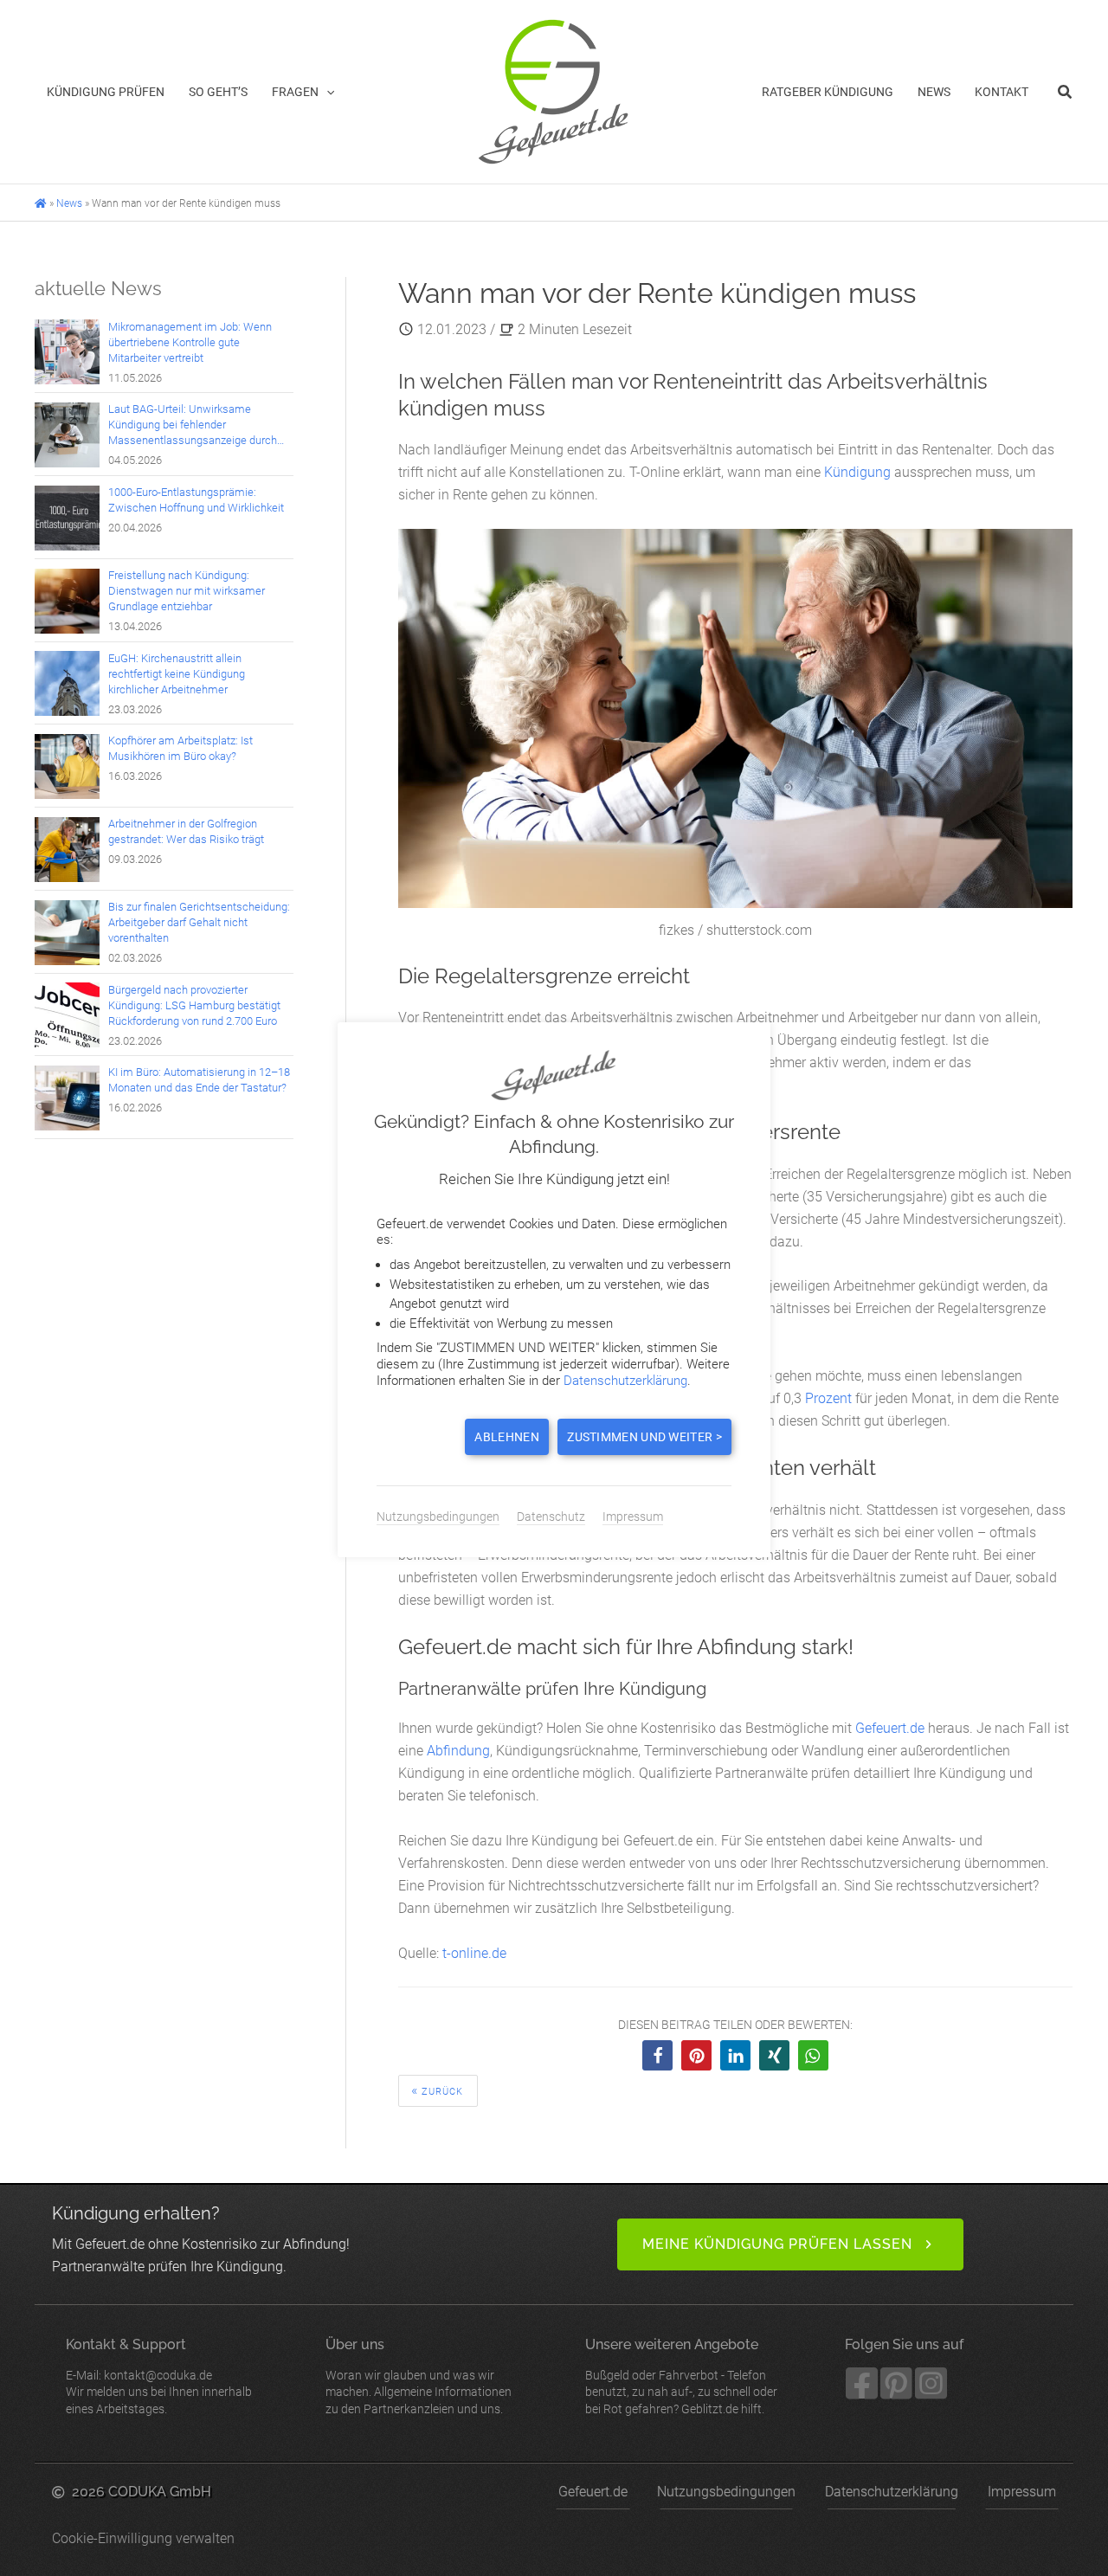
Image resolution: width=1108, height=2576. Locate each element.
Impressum (1022, 2492)
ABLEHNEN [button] (506, 1437)
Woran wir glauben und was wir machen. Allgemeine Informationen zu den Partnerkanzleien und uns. (419, 2376)
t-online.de (474, 1953)
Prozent (828, 1398)
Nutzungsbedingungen (726, 2492)
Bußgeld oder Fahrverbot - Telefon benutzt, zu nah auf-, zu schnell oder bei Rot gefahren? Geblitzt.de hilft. (681, 2376)
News (69, 203)
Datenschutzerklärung (892, 2492)
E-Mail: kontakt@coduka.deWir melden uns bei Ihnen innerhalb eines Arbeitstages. (159, 2376)
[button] (326, 92)
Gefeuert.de (890, 1728)
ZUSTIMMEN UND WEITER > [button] (644, 1437)
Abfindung (458, 1751)
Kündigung (857, 472)
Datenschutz (551, 1517)
